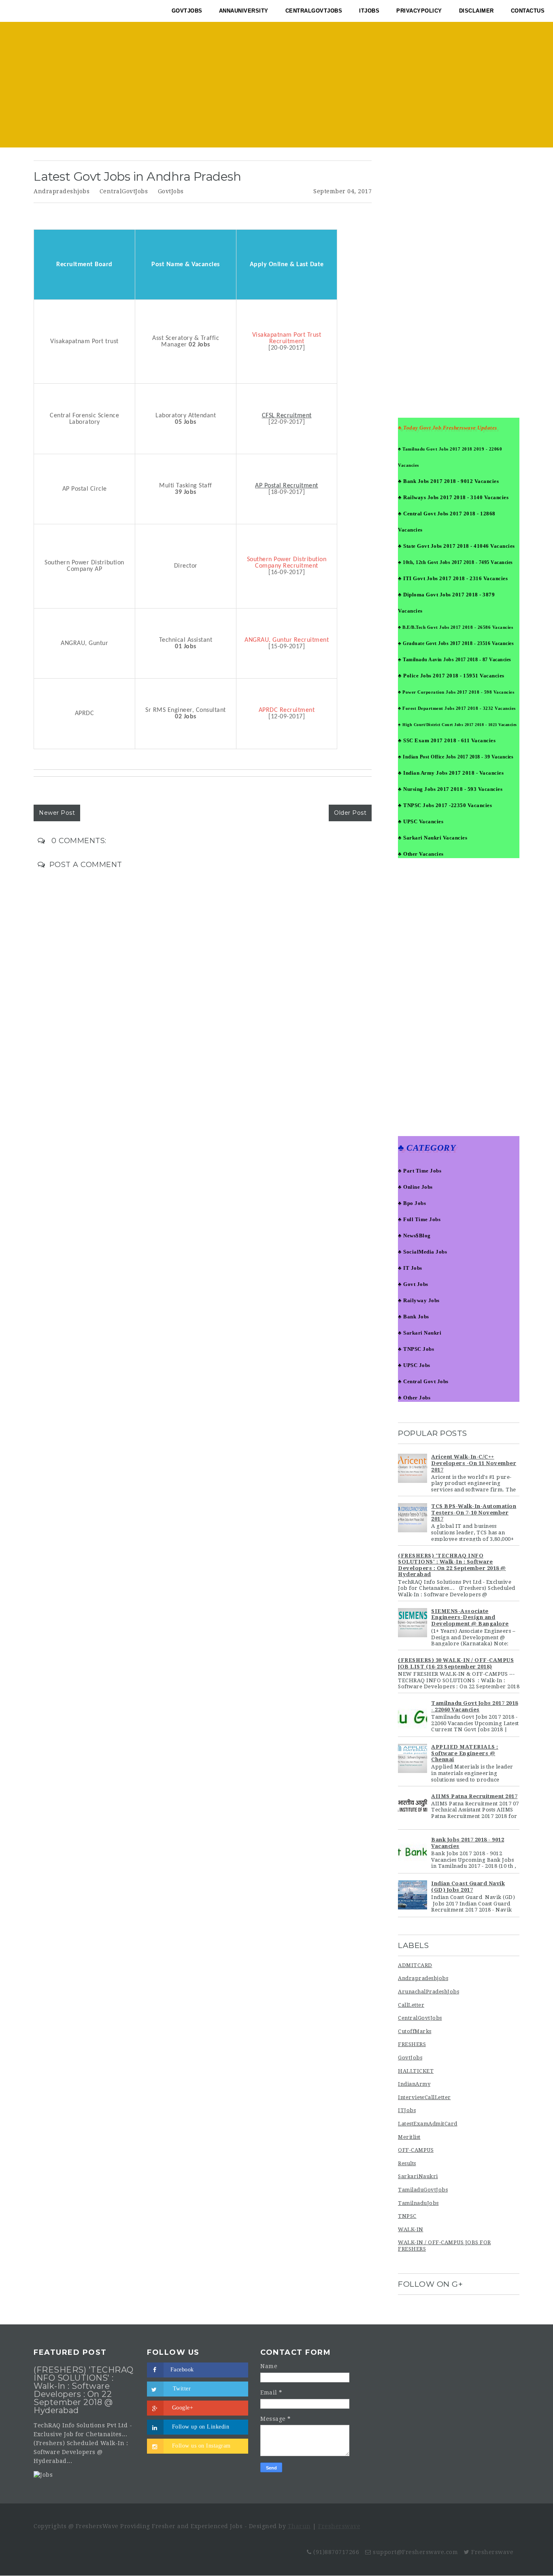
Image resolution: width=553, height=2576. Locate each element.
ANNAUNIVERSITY (244, 11)
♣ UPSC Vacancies (421, 821)
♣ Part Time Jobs (420, 1171)
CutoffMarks (415, 2031)
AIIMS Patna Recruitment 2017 (474, 1796)
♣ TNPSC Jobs (416, 1349)
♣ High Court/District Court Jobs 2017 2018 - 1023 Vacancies (457, 725)
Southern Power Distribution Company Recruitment (287, 563)
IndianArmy (414, 2084)
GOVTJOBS (187, 11)
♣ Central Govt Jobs (423, 1381)
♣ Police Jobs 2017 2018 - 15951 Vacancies (451, 676)
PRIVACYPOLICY (419, 11)
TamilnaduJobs (418, 2203)
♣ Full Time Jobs (419, 1219)
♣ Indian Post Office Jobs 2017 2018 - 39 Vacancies (456, 757)
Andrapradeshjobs (62, 191)
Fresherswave (339, 2526)
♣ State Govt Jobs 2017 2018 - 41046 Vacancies (456, 546)
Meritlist (409, 2137)
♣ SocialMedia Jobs (422, 1252)
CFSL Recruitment (287, 416)
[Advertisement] (276, 87)
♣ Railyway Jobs (419, 1300)
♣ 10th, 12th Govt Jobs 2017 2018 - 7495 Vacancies (455, 562)
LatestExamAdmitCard (428, 2124)
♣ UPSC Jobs (414, 1365)
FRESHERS (412, 2044)
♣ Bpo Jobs (412, 1203)
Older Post (350, 813)
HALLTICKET (416, 2071)
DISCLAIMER (476, 11)
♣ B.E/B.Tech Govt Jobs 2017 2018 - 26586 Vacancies (455, 627)
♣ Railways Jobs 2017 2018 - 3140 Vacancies (453, 497)
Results (407, 2163)
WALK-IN (411, 2229)
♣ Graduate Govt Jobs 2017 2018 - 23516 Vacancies (456, 643)
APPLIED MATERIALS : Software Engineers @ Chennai (465, 1753)
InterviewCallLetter (424, 2097)
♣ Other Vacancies (421, 854)
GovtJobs (171, 191)
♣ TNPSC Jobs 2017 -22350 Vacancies (445, 805)
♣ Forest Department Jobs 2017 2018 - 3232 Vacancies (457, 708)
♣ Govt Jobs (413, 1284)
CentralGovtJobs (124, 191)
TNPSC (407, 2216)
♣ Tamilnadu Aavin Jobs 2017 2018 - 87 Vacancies (455, 660)
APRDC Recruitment (287, 710)
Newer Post (57, 813)
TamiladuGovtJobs (423, 2190)
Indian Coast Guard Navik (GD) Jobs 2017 (468, 1887)
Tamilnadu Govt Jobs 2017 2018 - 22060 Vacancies (475, 1706)
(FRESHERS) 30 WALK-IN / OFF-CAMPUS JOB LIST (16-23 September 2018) (456, 1663)
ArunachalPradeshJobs (429, 1992)
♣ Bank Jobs (414, 1317)
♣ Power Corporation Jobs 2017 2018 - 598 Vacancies (456, 692)
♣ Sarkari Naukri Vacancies (433, 838)
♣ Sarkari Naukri (420, 1333)
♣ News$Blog (414, 1236)
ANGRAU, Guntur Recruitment (287, 640)
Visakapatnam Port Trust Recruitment (287, 338)
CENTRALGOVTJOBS (314, 11)
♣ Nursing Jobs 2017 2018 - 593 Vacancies (450, 789)
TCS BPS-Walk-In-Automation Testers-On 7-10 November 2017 (474, 1512)
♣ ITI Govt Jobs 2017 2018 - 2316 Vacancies (453, 578)
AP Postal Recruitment (287, 486)
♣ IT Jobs (410, 1268)
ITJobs (407, 2110)
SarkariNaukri (418, 2176)
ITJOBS (369, 11)
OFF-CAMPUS (416, 2150)
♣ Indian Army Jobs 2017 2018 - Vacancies (451, 773)
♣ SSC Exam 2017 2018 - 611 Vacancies (447, 740)
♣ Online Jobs (415, 1187)
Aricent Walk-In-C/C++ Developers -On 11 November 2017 (474, 1463)
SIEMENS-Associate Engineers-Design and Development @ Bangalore (470, 1617)
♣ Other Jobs (414, 1398)
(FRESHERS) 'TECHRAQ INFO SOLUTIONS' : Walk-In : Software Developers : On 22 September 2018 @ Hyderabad (452, 1565)
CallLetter (411, 2005)
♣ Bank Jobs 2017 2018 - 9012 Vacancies (448, 481)
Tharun (299, 2526)
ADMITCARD (415, 1965)
